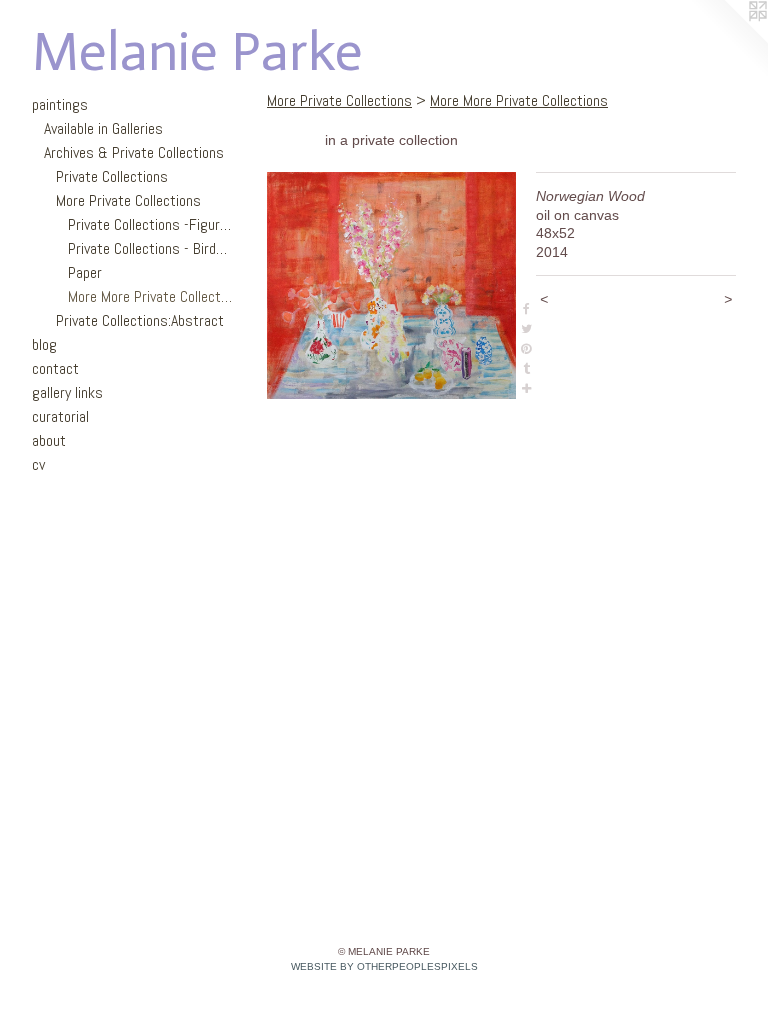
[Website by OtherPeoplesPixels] (728, 40)
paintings (60, 104)
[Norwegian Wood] (391, 285)
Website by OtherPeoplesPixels (384, 966)
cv (38, 464)
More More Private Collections (150, 296)
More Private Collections (128, 200)
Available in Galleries (103, 128)
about (49, 440)
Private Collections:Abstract (140, 320)
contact (55, 368)
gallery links (67, 392)
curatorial (60, 416)
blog (44, 344)
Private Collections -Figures (150, 224)
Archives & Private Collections (134, 152)
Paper (85, 272)
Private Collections (112, 176)
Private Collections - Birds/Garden (150, 248)
